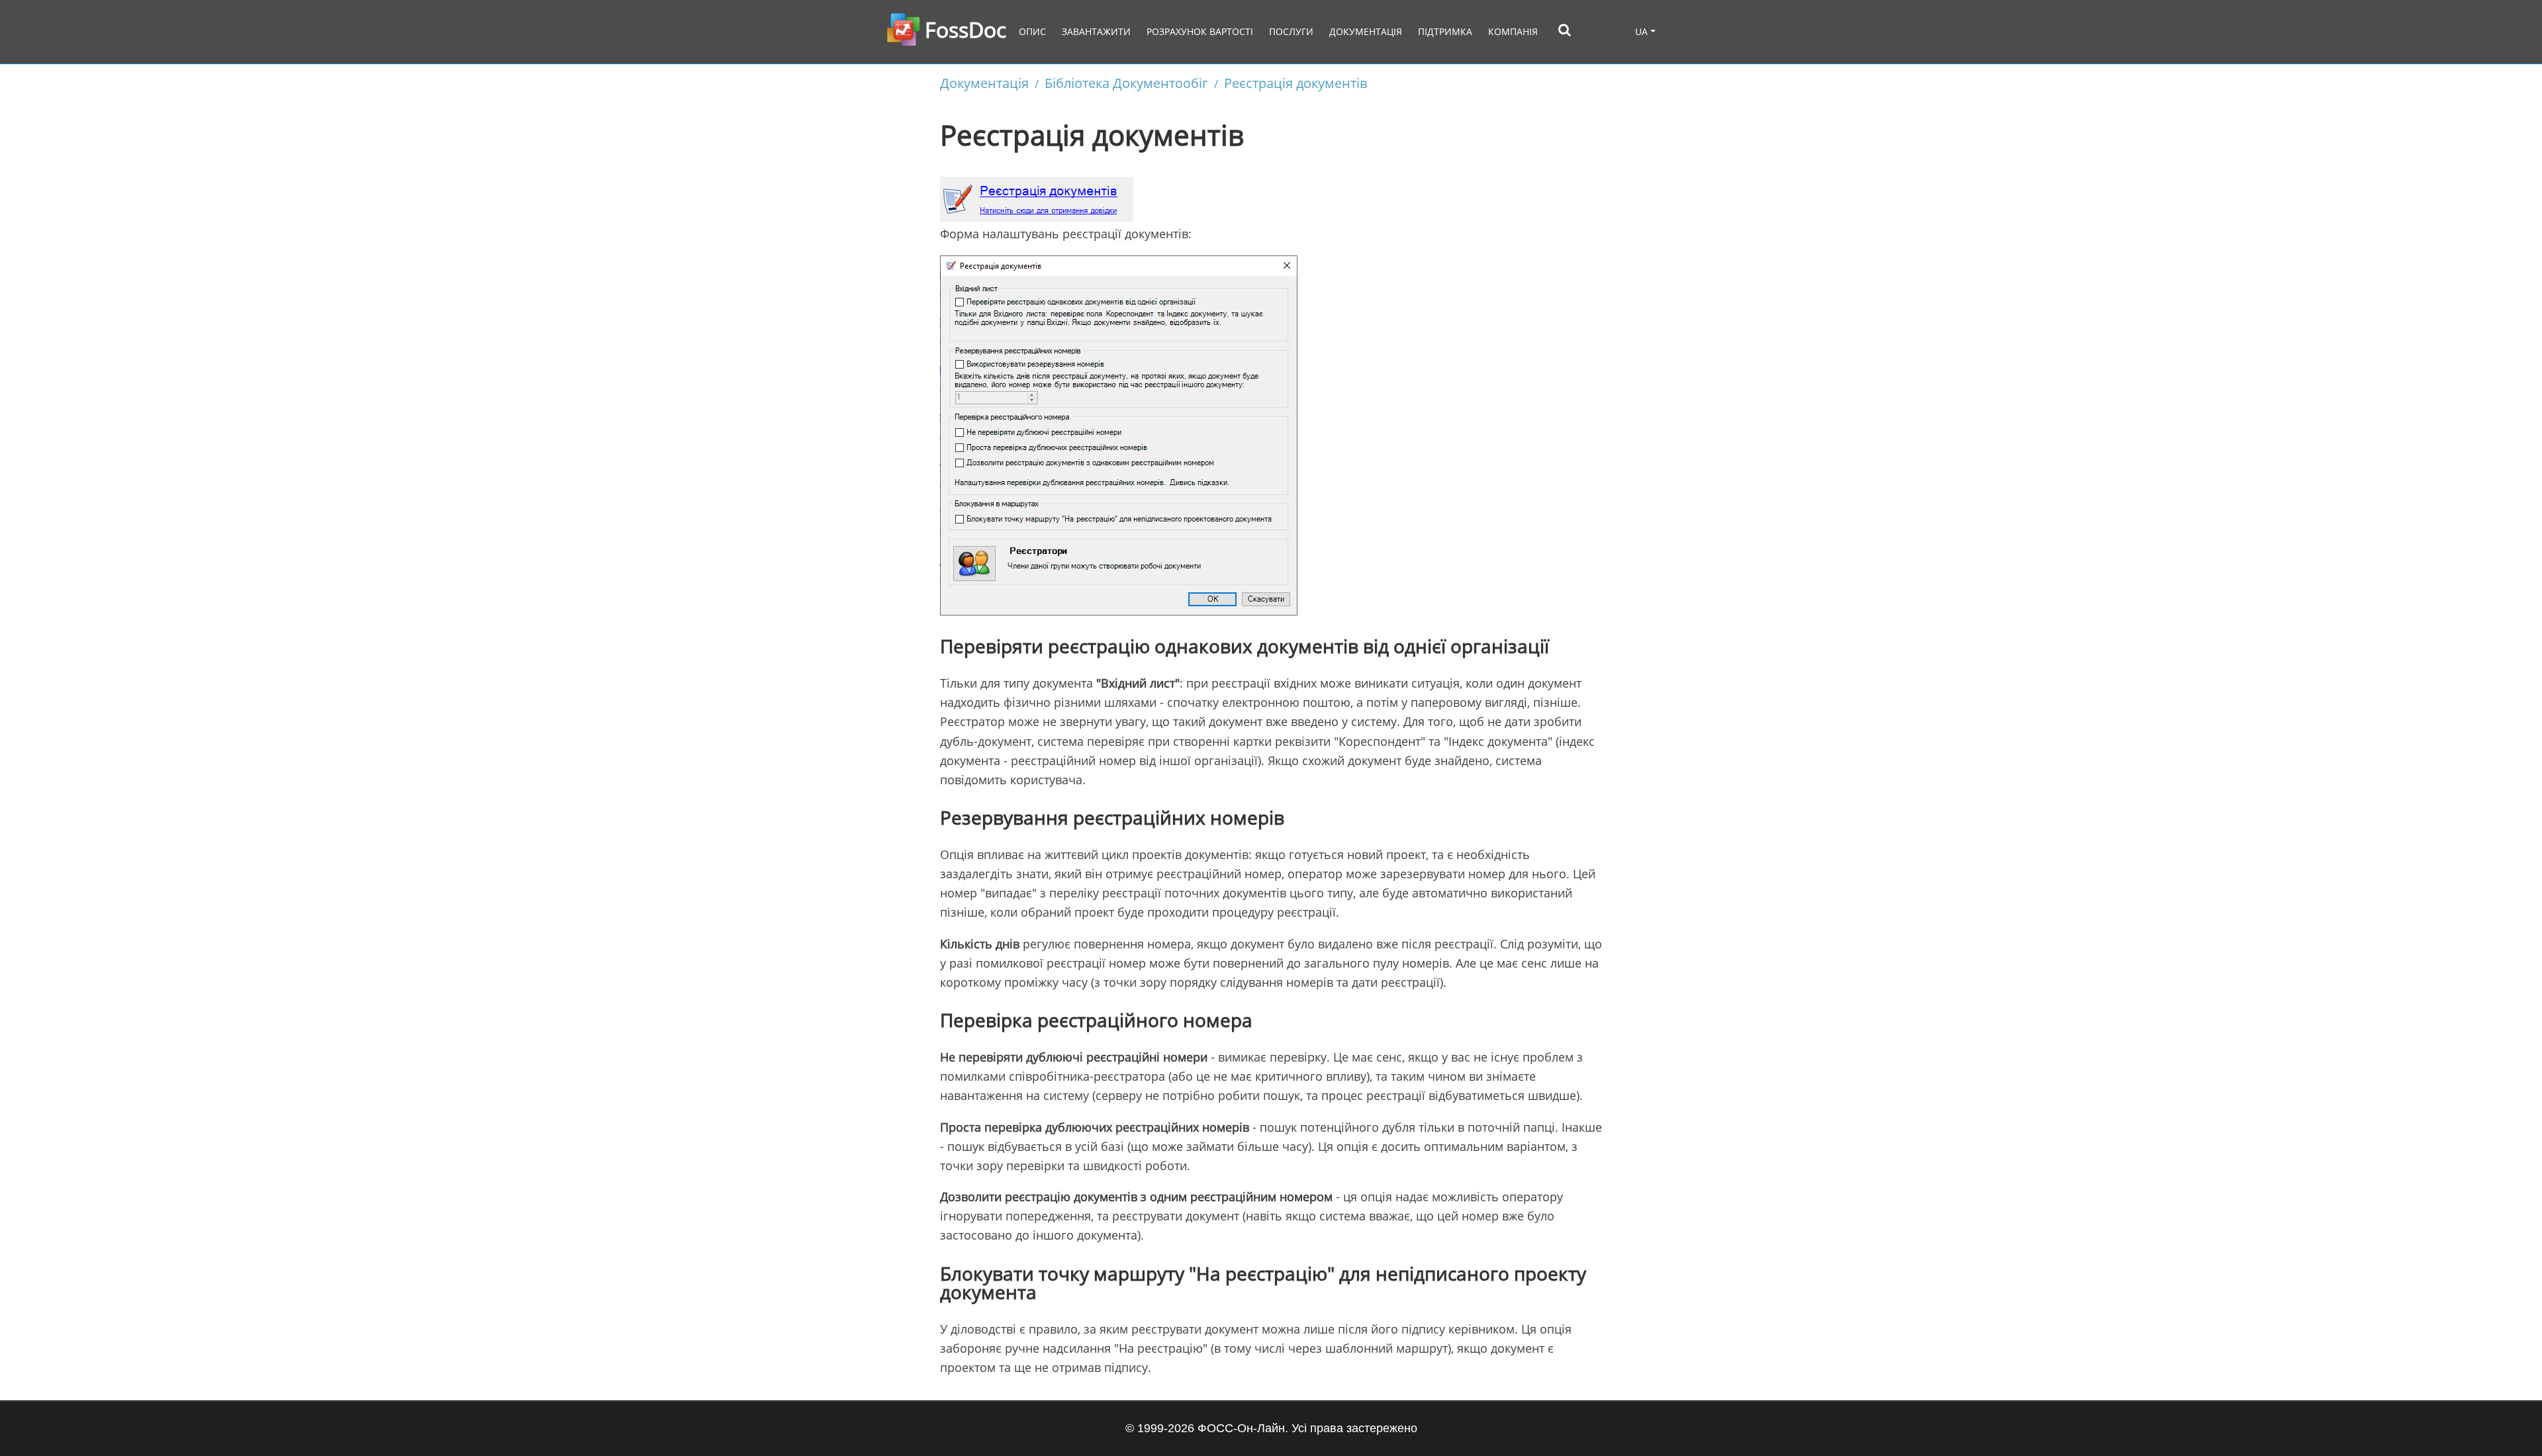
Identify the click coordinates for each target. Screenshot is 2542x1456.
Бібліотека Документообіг (1126, 83)
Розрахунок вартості (1200, 31)
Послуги (1291, 31)
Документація (1366, 31)
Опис (1032, 31)
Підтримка (1445, 31)
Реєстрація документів (1295, 83)
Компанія (1513, 31)
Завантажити (1096, 31)
